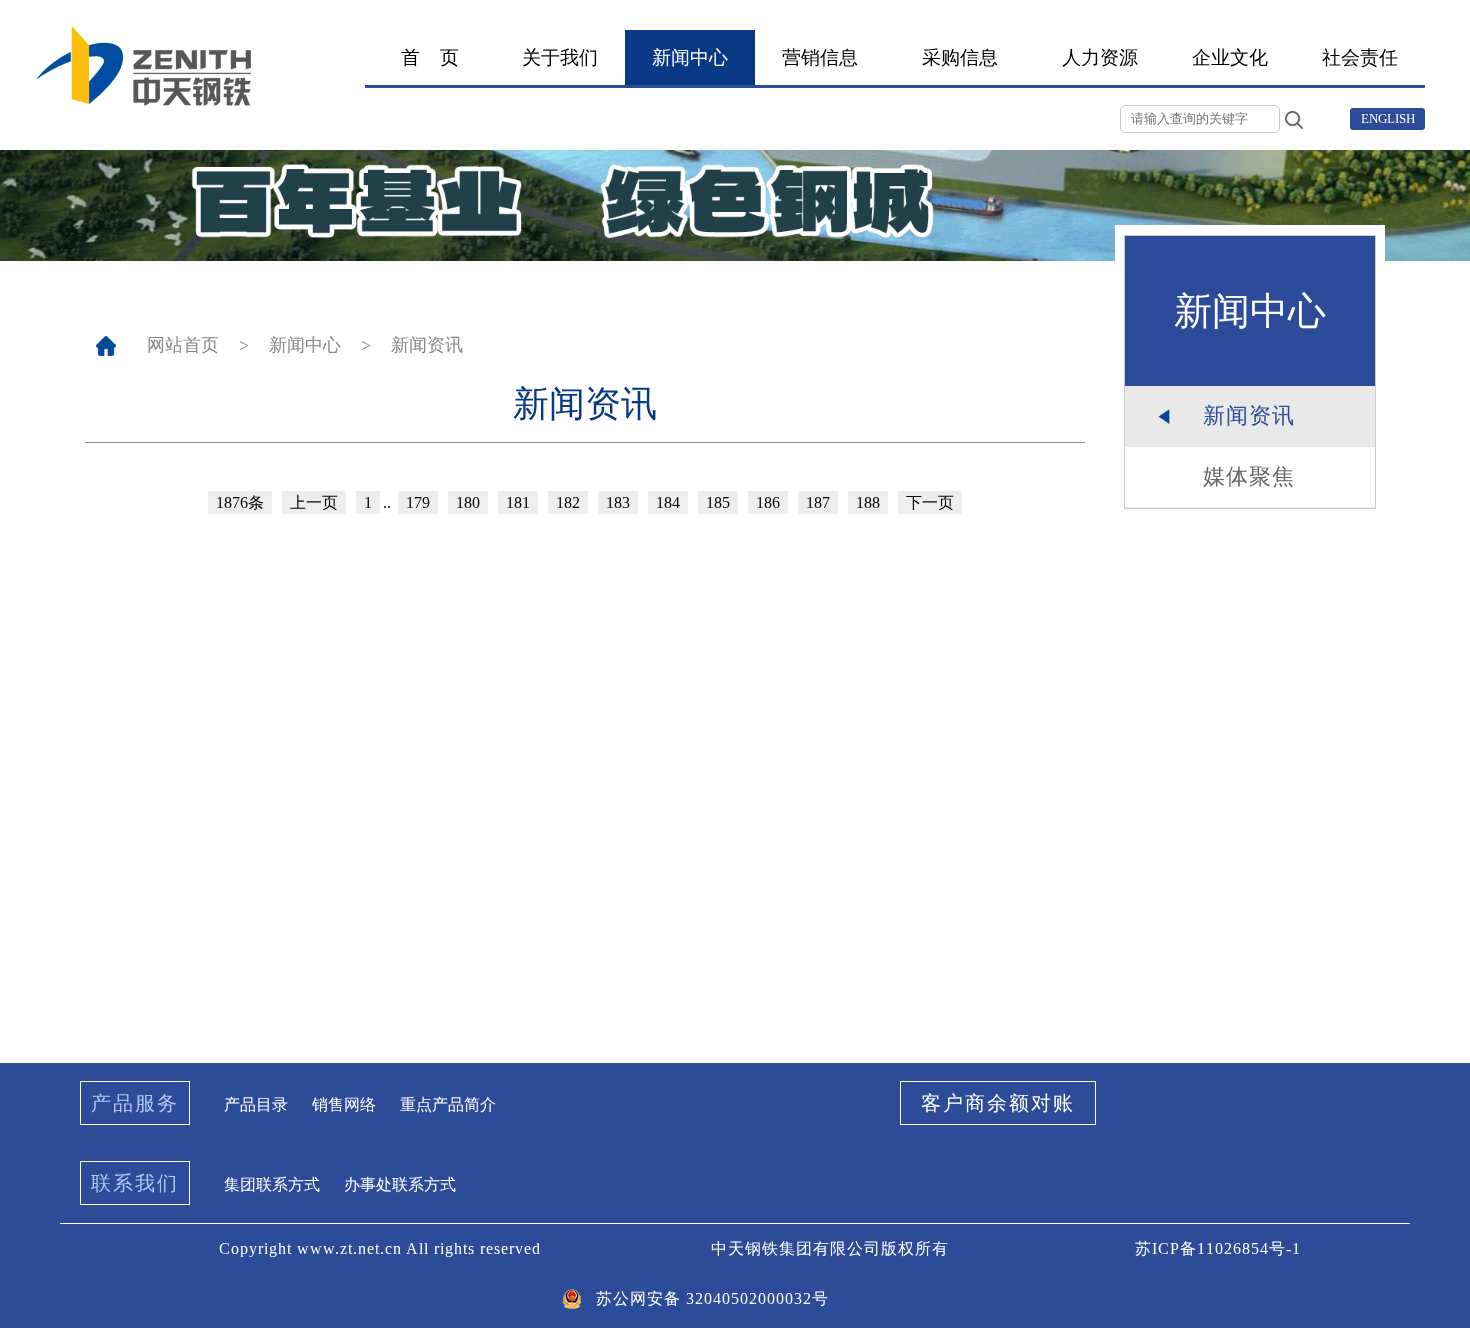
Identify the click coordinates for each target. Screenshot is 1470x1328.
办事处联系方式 (400, 1184)
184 (668, 502)
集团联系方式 (272, 1184)
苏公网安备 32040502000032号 (712, 1298)
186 (768, 502)
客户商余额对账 (998, 1103)
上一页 (314, 502)
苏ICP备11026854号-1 (1218, 1248)
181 (518, 502)
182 (568, 502)
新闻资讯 (427, 345)
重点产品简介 (448, 1104)
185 (718, 502)
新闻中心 (305, 345)
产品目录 (256, 1104)
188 (868, 502)
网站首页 (183, 345)
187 (818, 502)
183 (618, 502)
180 (468, 502)
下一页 (930, 502)
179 (418, 502)
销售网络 (344, 1104)
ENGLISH (1388, 118)
